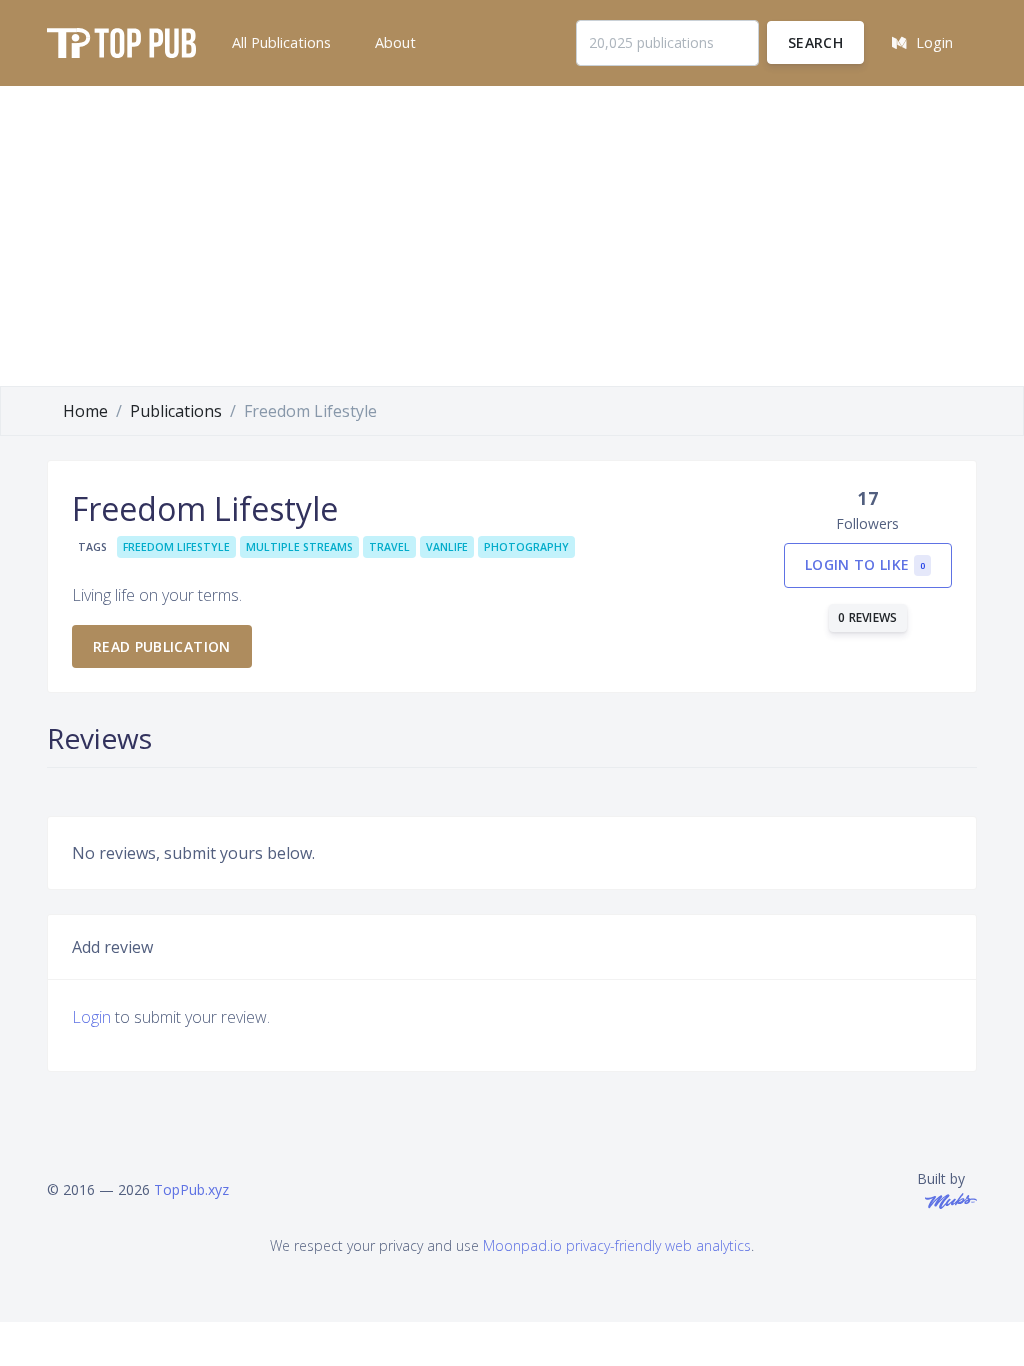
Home (85, 411)
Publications (176, 411)
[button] (279, 43)
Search (815, 42)
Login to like (865, 564)
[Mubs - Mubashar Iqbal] (947, 1199)
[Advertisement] (512, 236)
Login (91, 1017)
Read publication (162, 646)
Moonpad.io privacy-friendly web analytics (617, 1245)
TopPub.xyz (191, 1189)
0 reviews (868, 617)
